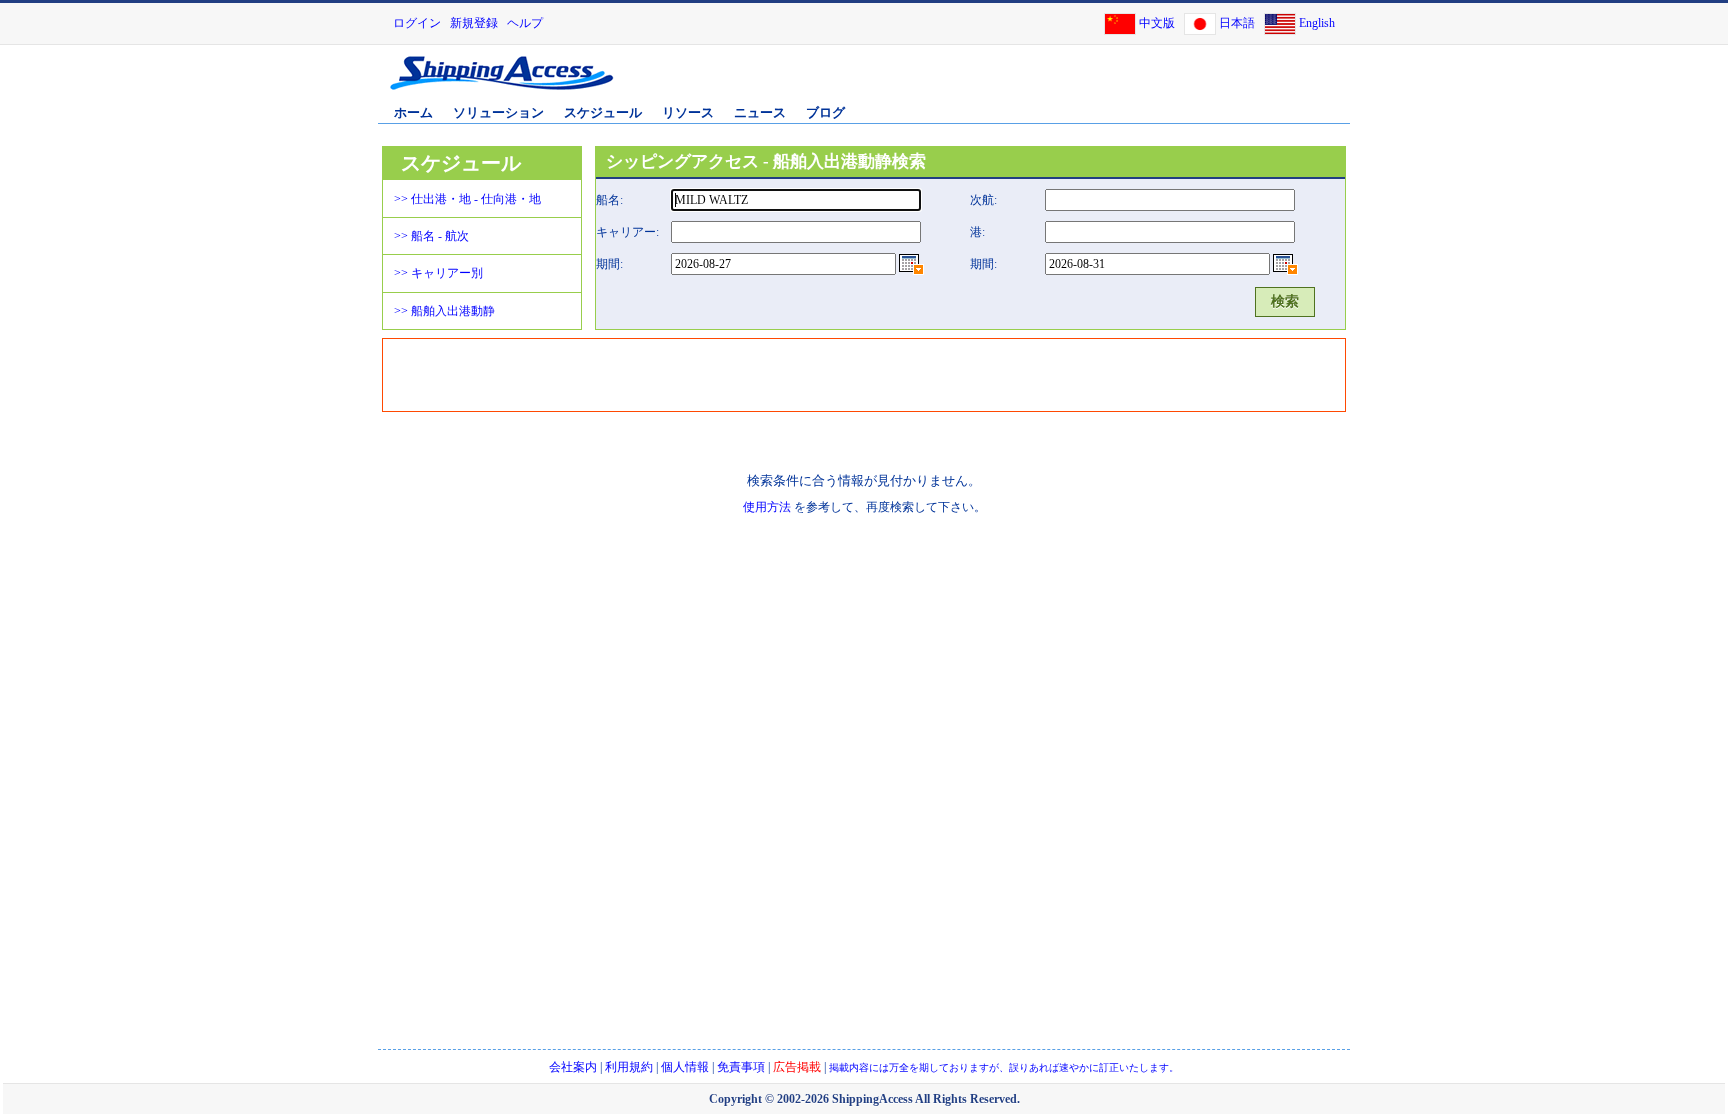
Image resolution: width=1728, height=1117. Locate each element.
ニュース (760, 112)
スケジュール (603, 112)
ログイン (417, 23)
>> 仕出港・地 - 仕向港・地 (467, 199)
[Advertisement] (1113, 83)
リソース (688, 112)
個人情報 (685, 1067)
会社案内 (573, 1067)
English (1317, 23)
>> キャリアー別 (438, 273)
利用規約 (629, 1067)
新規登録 (474, 23)
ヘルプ (525, 23)
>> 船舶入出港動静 (444, 311)
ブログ (825, 112)
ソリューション (498, 112)
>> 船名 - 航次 (431, 236)
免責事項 (741, 1067)
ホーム (413, 112)
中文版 (1157, 23)
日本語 (1237, 23)
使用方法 (767, 507)
